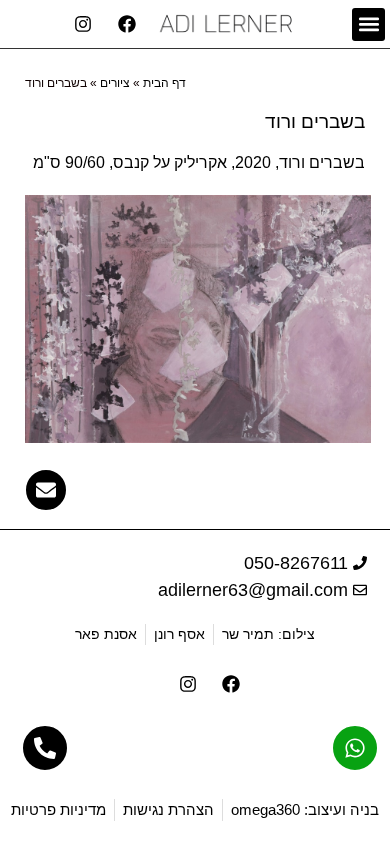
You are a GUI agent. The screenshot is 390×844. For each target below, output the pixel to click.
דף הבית (164, 83)
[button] (368, 24)
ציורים (115, 83)
